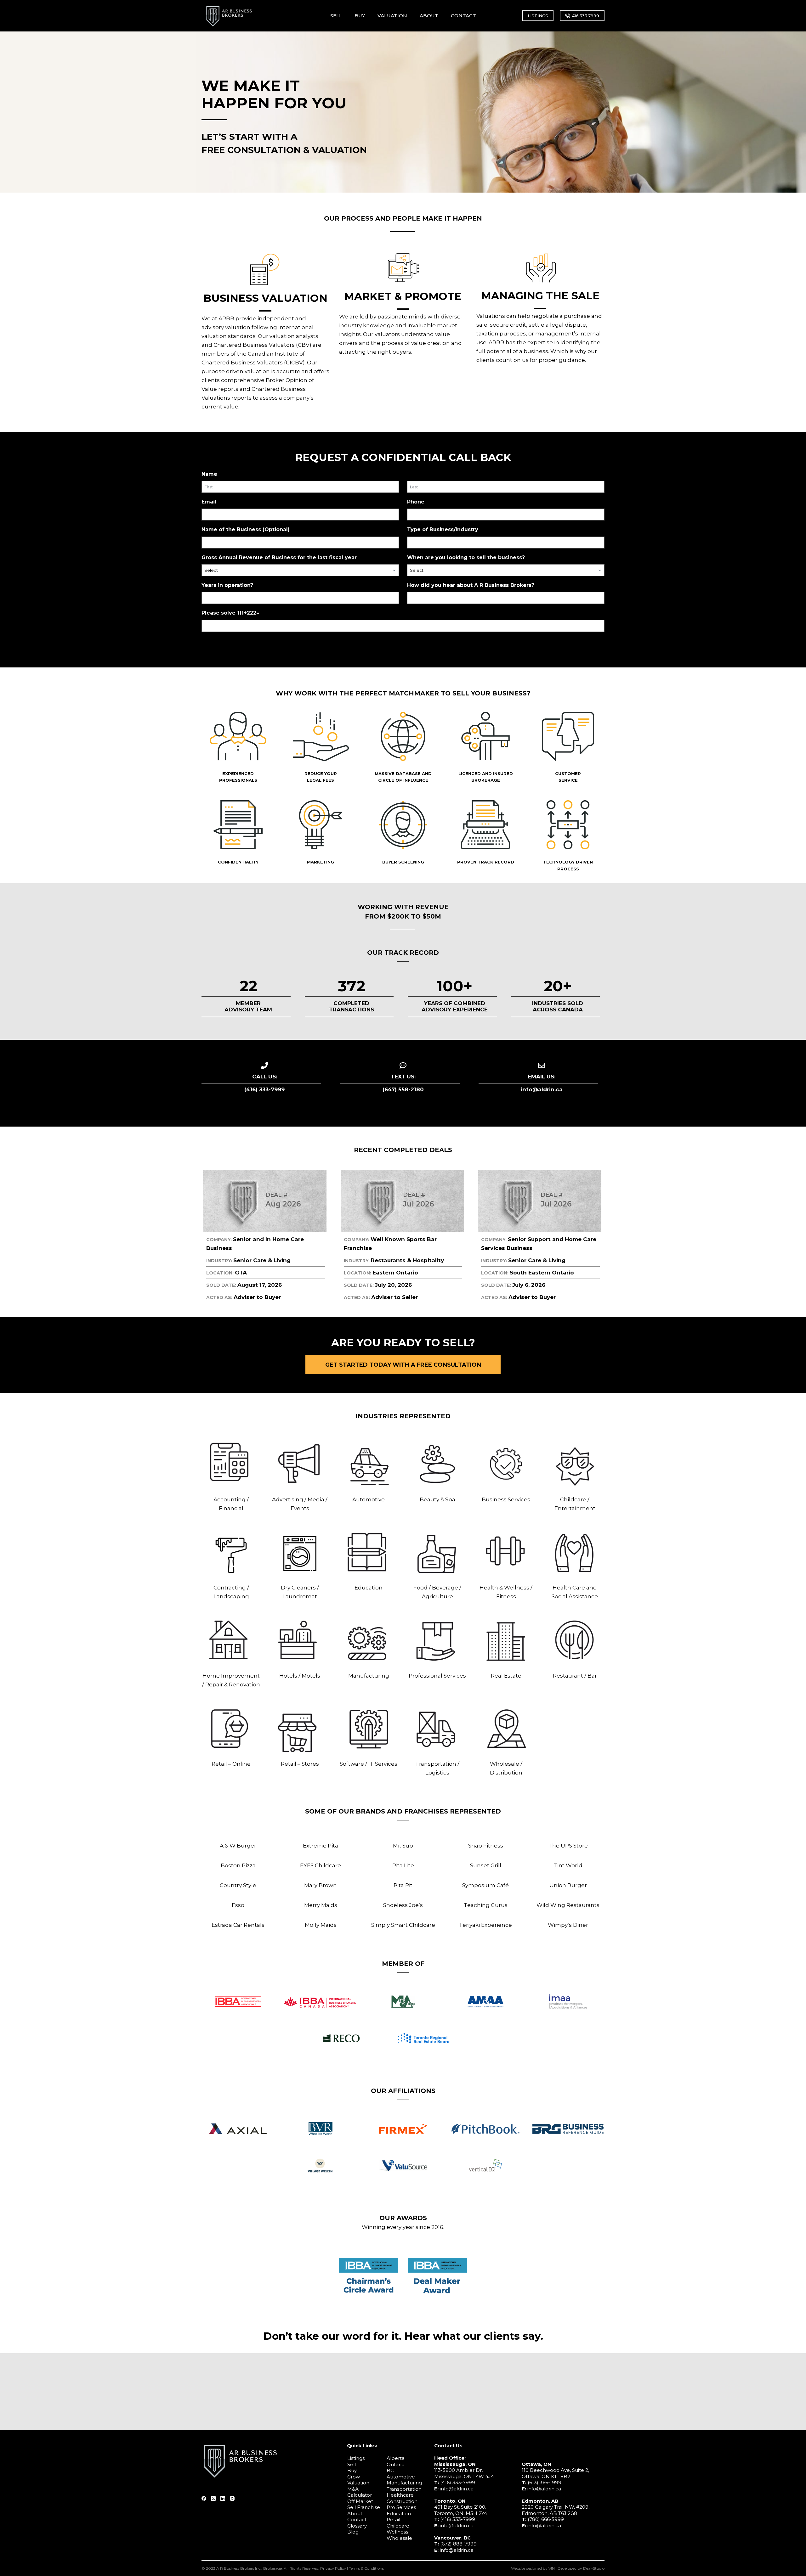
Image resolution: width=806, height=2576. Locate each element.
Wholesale (399, 2538)
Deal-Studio (594, 2568)
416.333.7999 (585, 16)
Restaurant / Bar (575, 1676)
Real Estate (506, 1676)
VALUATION (392, 16)
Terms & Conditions (366, 2568)
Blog (353, 2532)
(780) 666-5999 (546, 2519)
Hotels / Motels (300, 1676)
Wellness (397, 2532)
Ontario (396, 2464)
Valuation (358, 2483)
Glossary (357, 2526)
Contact (357, 2520)
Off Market (360, 2501)
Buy (352, 2470)
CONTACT (463, 16)
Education (369, 1588)
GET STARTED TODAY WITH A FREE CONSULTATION (403, 1365)
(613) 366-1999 (545, 2482)
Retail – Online (231, 1764)
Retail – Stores (300, 1764)
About (355, 2514)
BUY (360, 16)
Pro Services (401, 2507)
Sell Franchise (364, 2507)
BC (390, 2470)
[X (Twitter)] (213, 2498)
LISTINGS (538, 16)
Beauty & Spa (437, 1499)
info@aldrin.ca (457, 2489)
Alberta (396, 2458)
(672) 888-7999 (458, 2544)
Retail (393, 2520)
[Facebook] (204, 2498)
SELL (336, 16)
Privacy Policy (333, 2568)
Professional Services (437, 1676)
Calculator (360, 2495)
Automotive (369, 1499)
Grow (354, 2477)
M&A (353, 2489)
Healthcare (400, 2495)
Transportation (404, 2489)
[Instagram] (232, 2498)
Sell (352, 2464)
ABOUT (429, 16)
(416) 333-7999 (458, 2482)
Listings (356, 2458)
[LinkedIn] (223, 2498)
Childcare (398, 2526)
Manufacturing (369, 1676)
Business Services (506, 1499)
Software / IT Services (369, 1764)
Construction (402, 2501)
